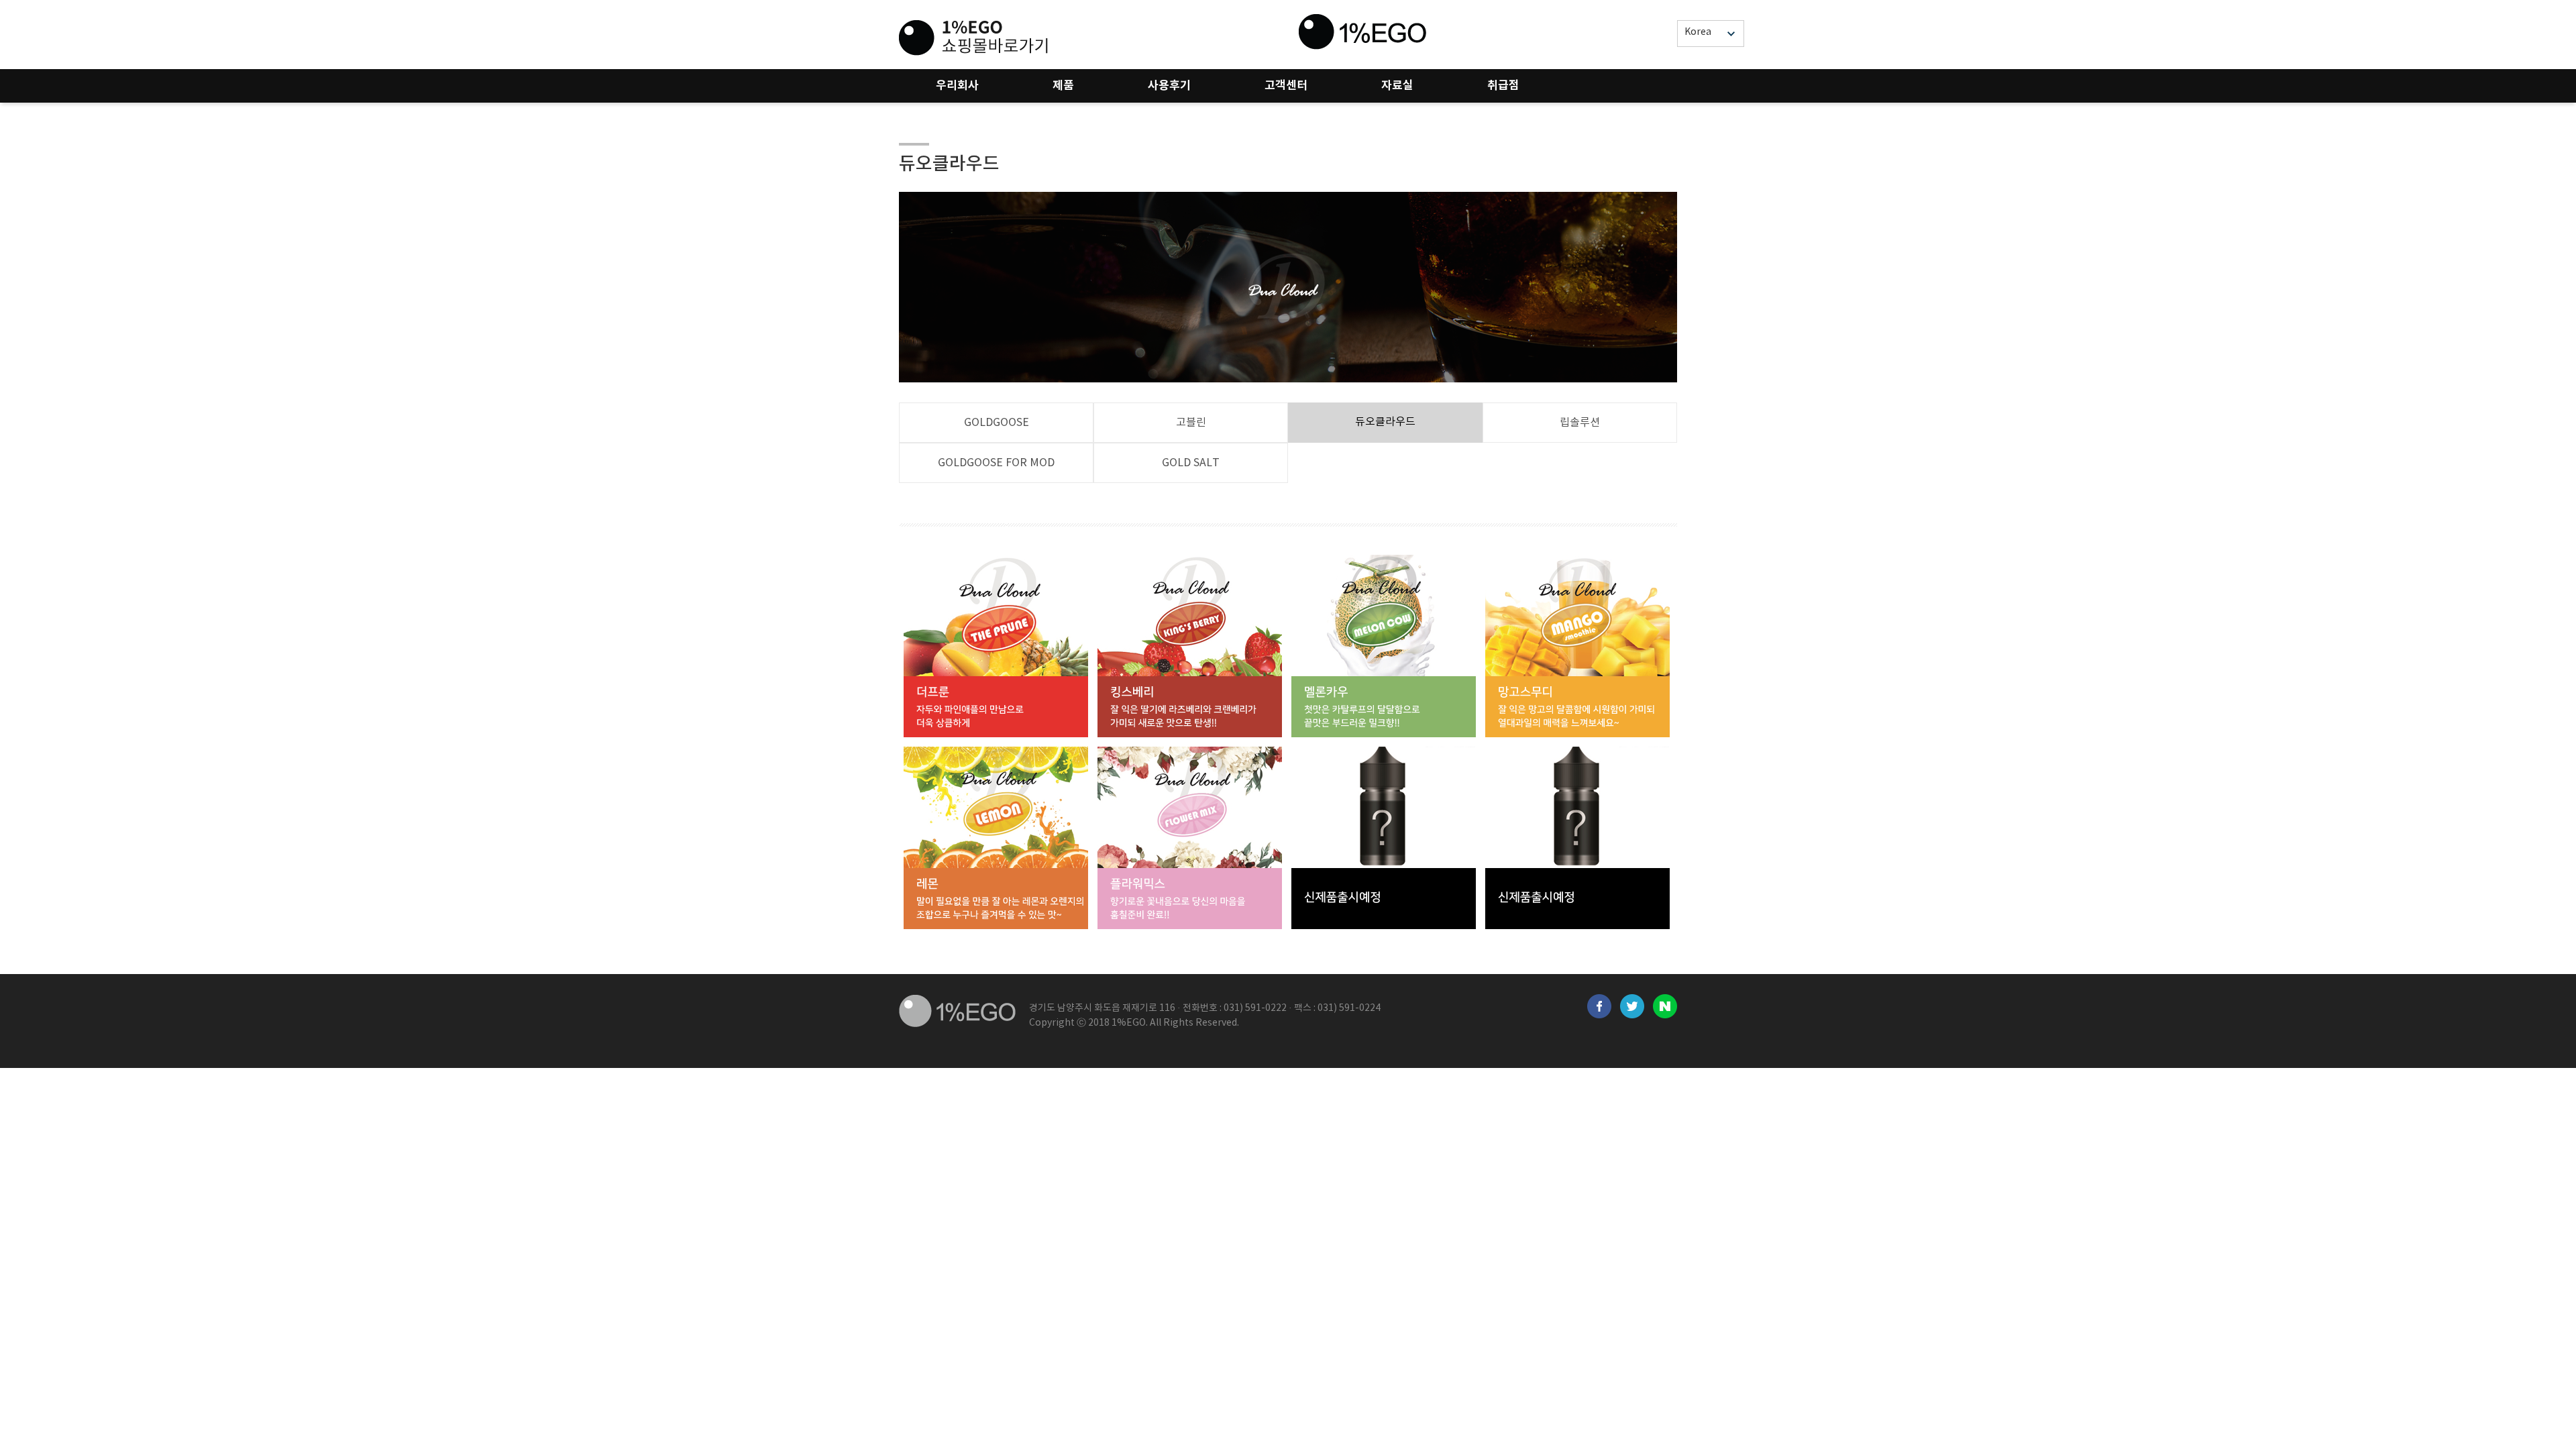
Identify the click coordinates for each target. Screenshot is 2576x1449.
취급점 (1503, 86)
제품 (1063, 86)
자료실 (1397, 86)
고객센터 (1286, 86)
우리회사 (957, 86)
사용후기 (1169, 86)
